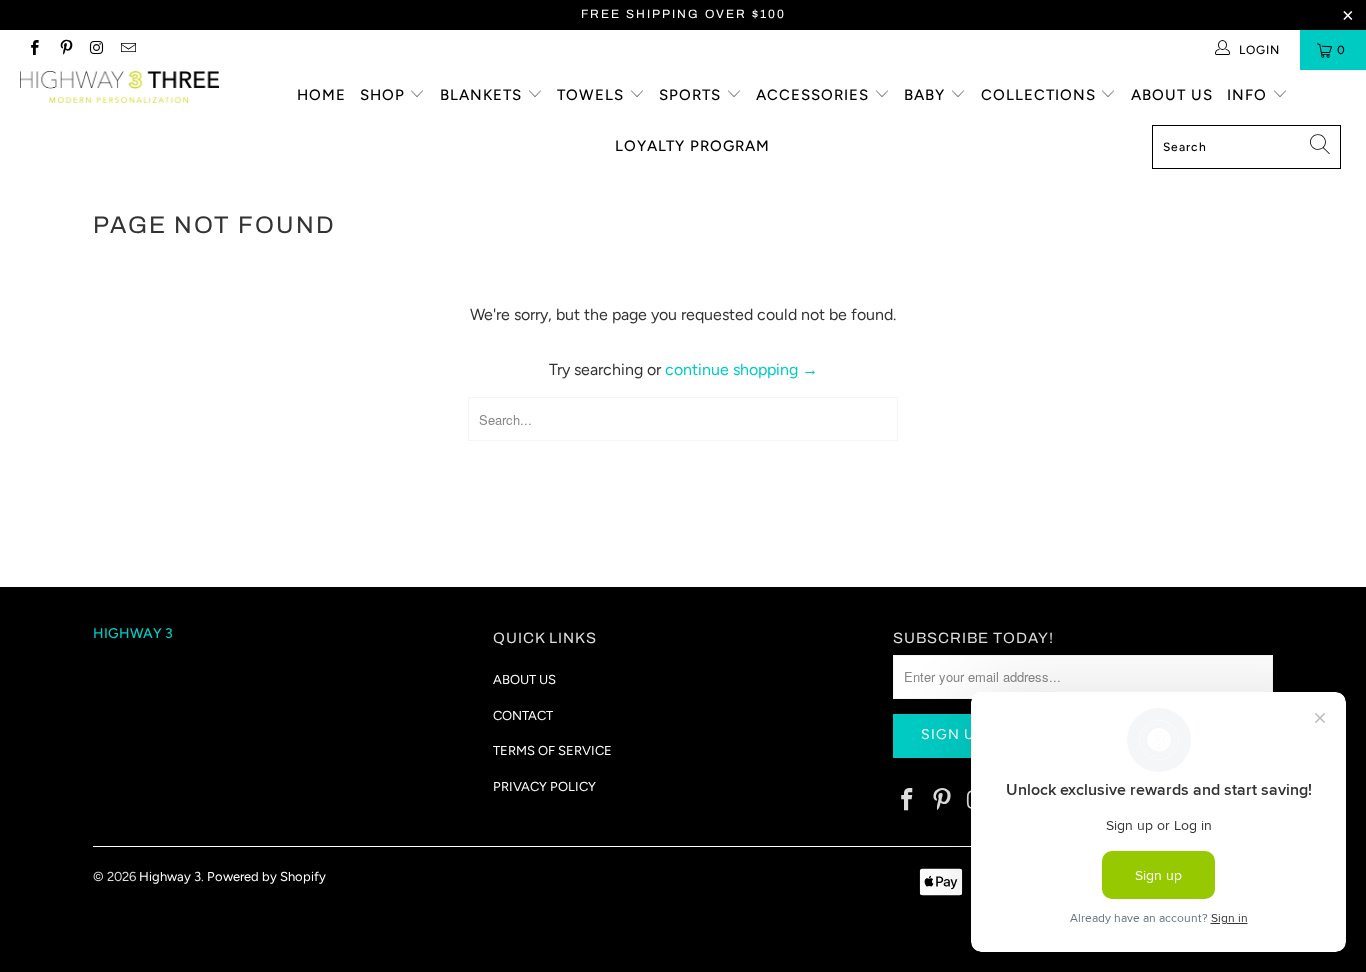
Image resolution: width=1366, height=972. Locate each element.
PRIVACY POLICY (544, 786)
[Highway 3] (119, 87)
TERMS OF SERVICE (552, 750)
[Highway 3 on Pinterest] (64, 50)
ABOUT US (524, 679)
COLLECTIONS (1041, 95)
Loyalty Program (692, 146)
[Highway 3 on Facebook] (33, 50)
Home (321, 95)
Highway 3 (170, 876)
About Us (1172, 95)
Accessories (815, 95)
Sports (692, 95)
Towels (593, 95)
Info (1249, 95)
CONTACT (523, 715)
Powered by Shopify (266, 876)
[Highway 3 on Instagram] (96, 50)
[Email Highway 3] (127, 50)
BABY (927, 95)
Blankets (483, 95)
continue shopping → (741, 369)
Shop (385, 95)
